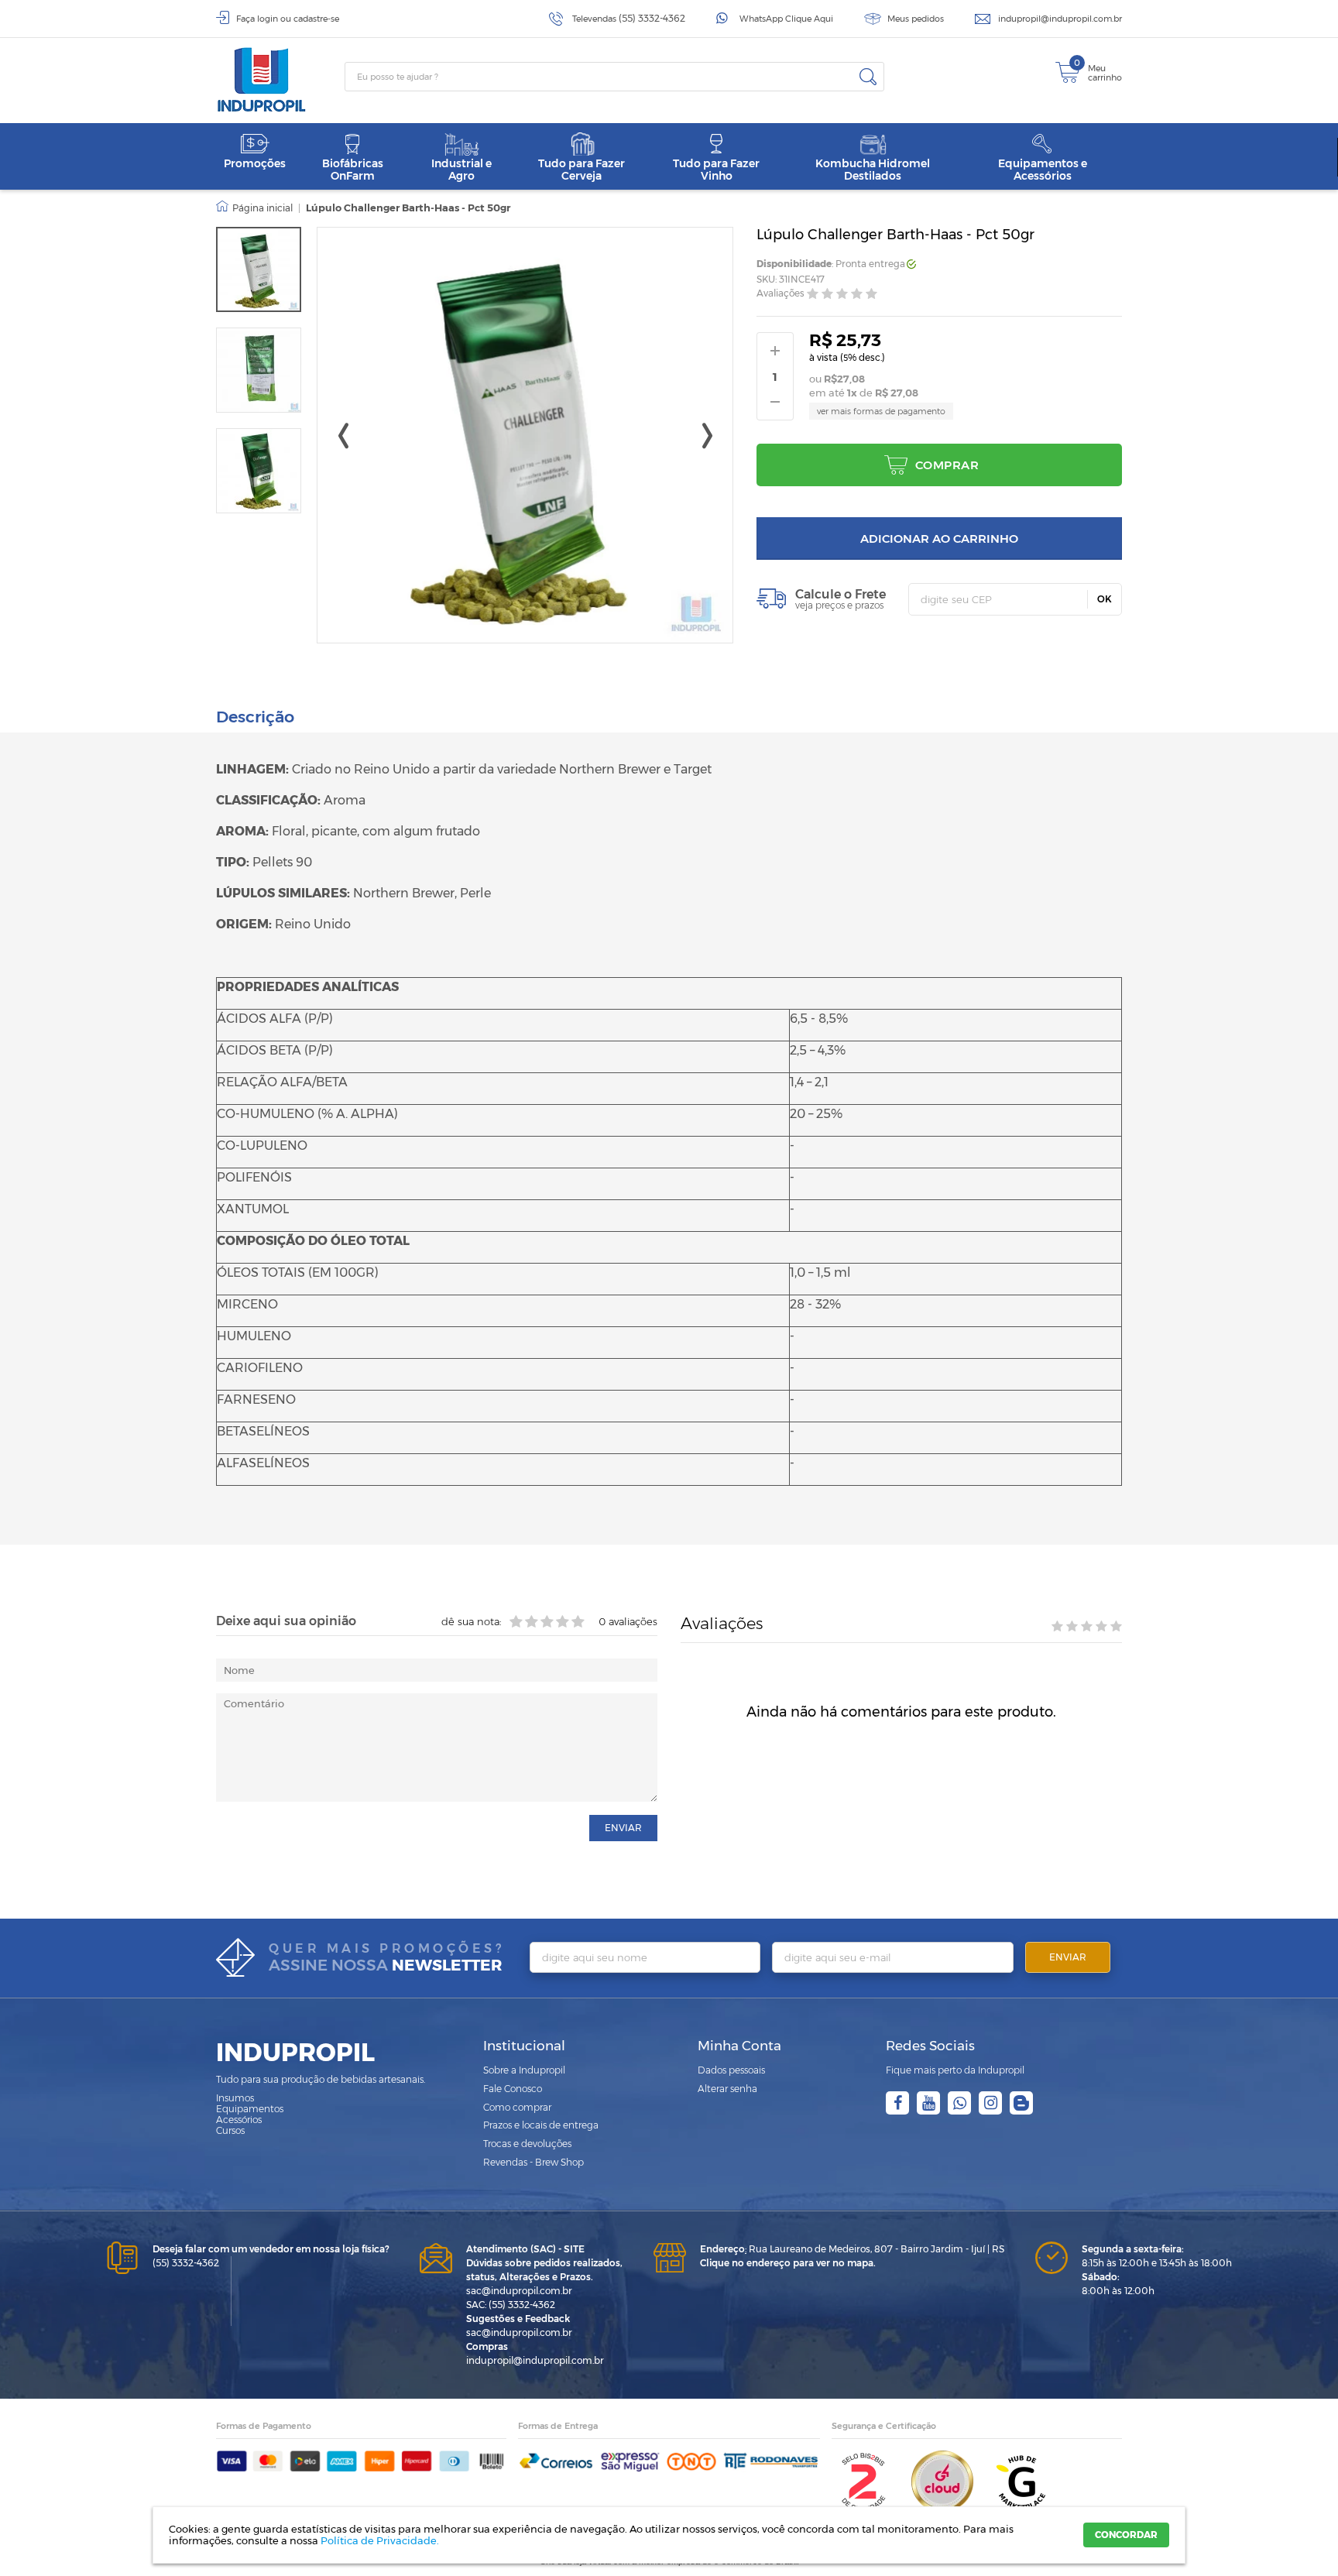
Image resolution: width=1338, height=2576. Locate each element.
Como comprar (517, 2107)
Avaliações (780, 294)
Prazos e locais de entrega (541, 2125)
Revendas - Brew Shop (533, 2162)
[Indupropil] (280, 80)
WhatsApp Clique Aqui (786, 19)
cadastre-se (316, 19)
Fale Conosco (513, 2089)
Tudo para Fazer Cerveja (582, 169)
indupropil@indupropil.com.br (1060, 19)
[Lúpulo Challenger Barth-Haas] (259, 471)
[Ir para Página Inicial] (254, 208)
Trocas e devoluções (527, 2144)
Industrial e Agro (461, 169)
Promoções (255, 163)
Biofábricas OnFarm (353, 169)
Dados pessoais (731, 2070)
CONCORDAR (1126, 2535)
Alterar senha (727, 2089)
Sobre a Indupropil (524, 2070)
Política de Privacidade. (380, 2540)
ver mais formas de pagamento (881, 411)
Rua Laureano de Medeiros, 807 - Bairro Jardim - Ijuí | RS (852, 2249)
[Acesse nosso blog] (1021, 2103)
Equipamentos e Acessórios (1043, 169)
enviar (623, 1828)
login (268, 19)
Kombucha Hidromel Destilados (873, 169)
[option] (259, 269)
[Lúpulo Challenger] (259, 370)
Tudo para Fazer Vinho (716, 169)
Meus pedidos (916, 19)
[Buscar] (868, 77)
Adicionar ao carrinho (939, 539)
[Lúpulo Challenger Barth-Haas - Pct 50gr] (259, 269)
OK (1105, 599)
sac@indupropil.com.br (519, 2291)
